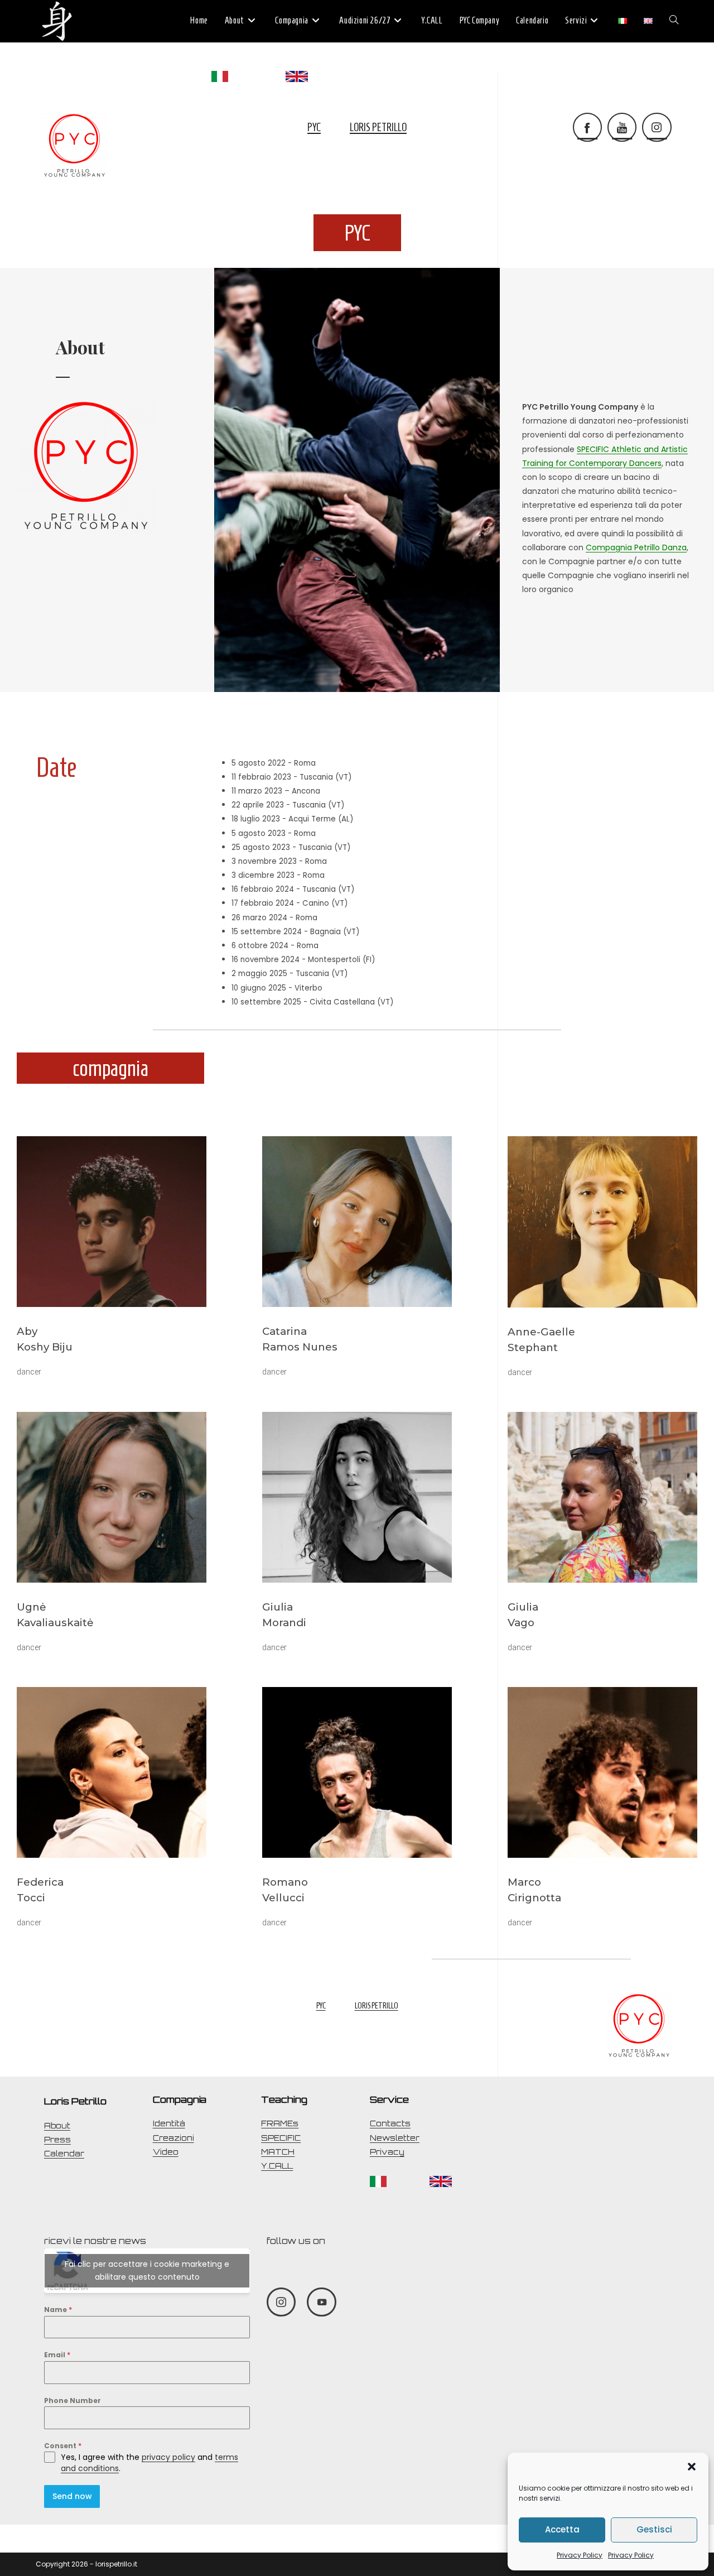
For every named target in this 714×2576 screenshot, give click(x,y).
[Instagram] (657, 127)
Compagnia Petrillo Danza (636, 547)
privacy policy (168, 2457)
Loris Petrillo (378, 127)
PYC (314, 127)
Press (57, 2140)
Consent (63, 2446)
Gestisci (654, 2529)
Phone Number (73, 2400)
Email (57, 2355)
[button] (692, 2467)
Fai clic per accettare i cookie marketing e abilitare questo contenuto (147, 2270)
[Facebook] (587, 127)
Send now (72, 2496)
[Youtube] (622, 127)
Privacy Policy (580, 2555)
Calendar (64, 2154)
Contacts (390, 2123)
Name (58, 2310)
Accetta (562, 2529)
